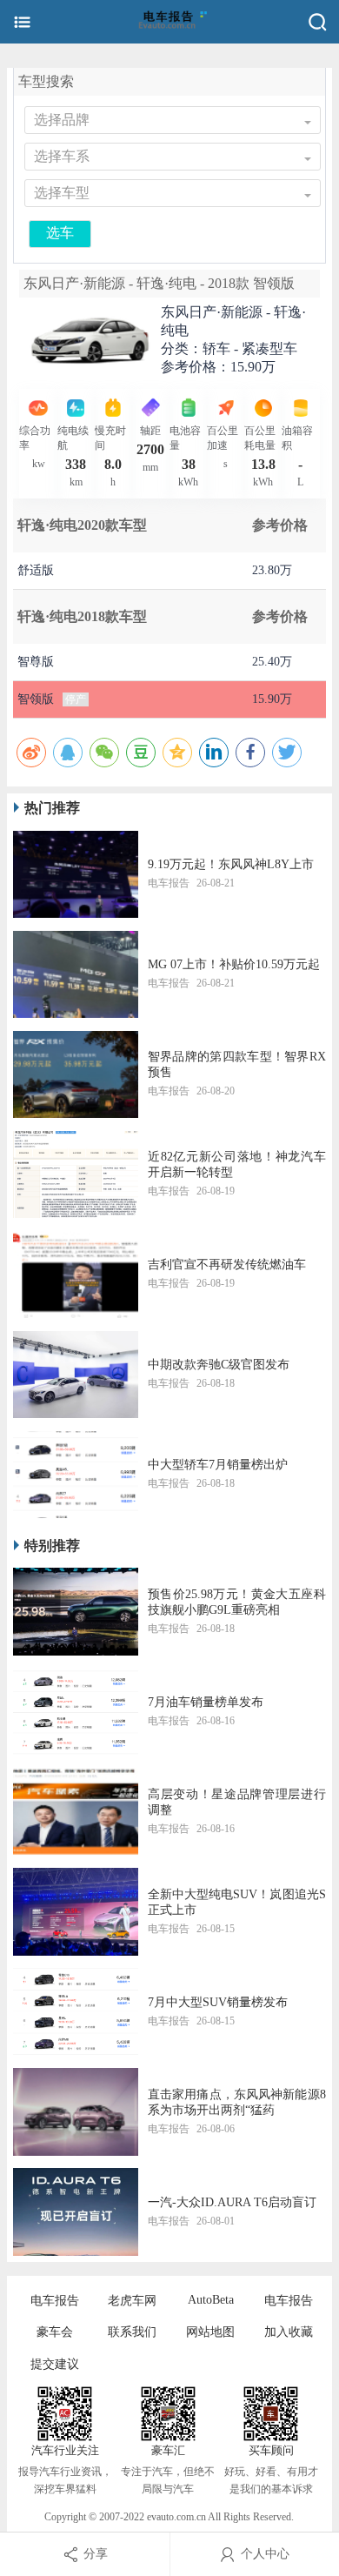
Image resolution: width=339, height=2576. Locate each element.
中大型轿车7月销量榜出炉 (218, 1465)
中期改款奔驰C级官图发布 (219, 1365)
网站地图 (210, 2332)
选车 (60, 233)
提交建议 (55, 2364)
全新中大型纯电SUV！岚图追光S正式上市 (237, 1902)
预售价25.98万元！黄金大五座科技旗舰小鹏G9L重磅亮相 (237, 1602)
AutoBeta (211, 2300)
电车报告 (55, 2301)
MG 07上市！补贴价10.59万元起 (234, 964)
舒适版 (36, 570)
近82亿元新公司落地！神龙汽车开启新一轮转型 (237, 1164)
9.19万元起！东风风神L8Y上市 (231, 864)
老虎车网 (132, 2301)
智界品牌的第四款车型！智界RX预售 (237, 1064)
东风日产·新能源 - (233, 321)
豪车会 (55, 2332)
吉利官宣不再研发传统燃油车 (227, 1265)
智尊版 (36, 662)
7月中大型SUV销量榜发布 (218, 2002)
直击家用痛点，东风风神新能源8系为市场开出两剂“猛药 (237, 2102)
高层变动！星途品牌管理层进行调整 (237, 1802)
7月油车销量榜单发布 (206, 1702)
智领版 (36, 699)
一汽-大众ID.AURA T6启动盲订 (232, 2202)
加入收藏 (289, 2332)
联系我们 (132, 2332)
